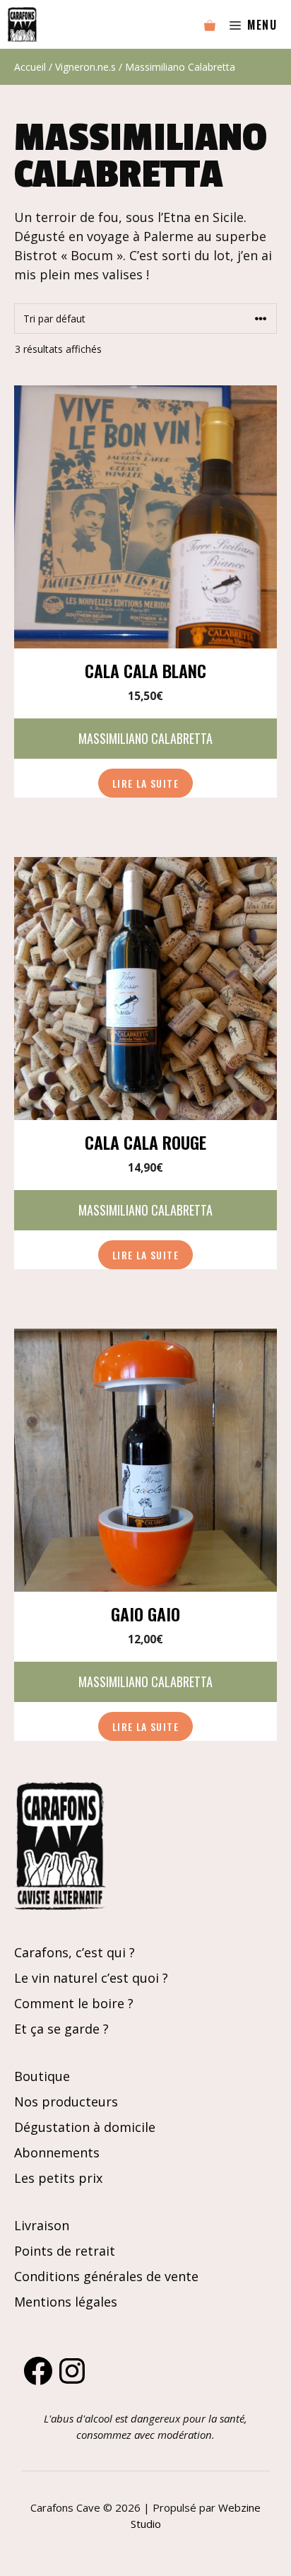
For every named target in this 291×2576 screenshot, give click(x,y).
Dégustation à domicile (85, 2127)
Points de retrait (65, 2251)
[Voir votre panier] (210, 25)
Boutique (42, 2076)
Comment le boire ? (74, 2003)
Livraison (42, 2225)
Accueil (30, 67)
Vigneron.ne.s (85, 67)
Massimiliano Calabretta (145, 738)
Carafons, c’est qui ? (75, 1952)
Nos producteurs (66, 2102)
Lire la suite (145, 783)
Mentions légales (66, 2302)
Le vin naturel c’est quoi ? (91, 1978)
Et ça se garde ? (61, 2029)
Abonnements (57, 2152)
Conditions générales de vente (106, 2276)
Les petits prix (58, 2178)
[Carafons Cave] (22, 24)
